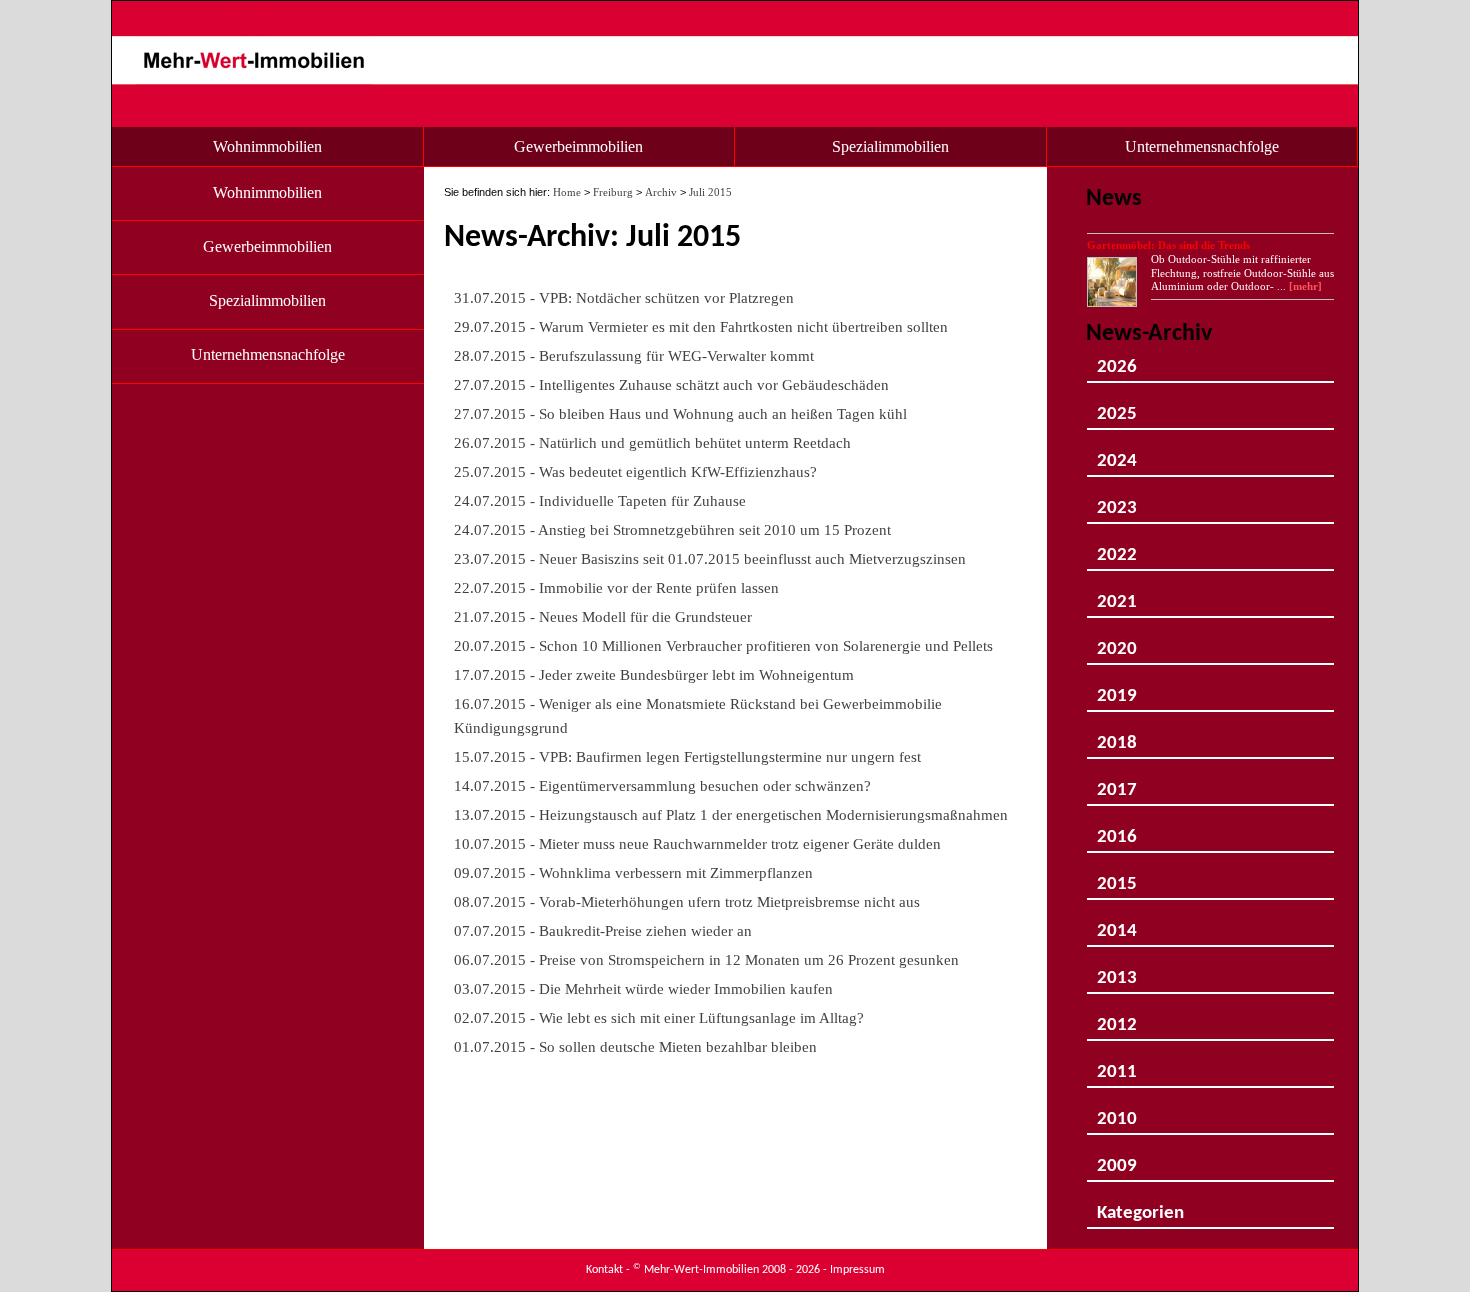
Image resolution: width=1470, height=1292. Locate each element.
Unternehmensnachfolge (1202, 146)
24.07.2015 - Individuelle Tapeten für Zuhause (600, 500)
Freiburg (613, 192)
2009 (1117, 1158)
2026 (1117, 359)
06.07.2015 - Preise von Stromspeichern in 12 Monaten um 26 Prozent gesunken (706, 959)
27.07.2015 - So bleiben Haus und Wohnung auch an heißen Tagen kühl (680, 413)
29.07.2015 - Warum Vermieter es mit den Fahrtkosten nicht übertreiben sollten (701, 326)
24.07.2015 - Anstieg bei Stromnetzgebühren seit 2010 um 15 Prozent (672, 529)
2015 (1117, 876)
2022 (1117, 547)
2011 (1117, 1064)
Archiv (661, 192)
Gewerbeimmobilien (578, 146)
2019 (1117, 688)
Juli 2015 (710, 192)
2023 (1117, 500)
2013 (1117, 970)
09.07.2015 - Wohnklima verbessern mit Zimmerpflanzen (633, 872)
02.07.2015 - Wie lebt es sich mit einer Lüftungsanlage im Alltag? (659, 1017)
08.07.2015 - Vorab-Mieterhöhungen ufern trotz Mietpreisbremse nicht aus (687, 901)
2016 (1117, 829)
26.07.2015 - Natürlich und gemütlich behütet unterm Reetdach (652, 442)
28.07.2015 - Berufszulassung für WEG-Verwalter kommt (634, 355)
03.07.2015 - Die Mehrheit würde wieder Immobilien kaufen (643, 988)
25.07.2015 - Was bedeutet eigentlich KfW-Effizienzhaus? (635, 471)
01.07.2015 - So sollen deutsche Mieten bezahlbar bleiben (635, 1046)
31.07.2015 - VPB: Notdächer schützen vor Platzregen (624, 297)
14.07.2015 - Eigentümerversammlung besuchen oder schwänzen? (662, 785)
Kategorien (1140, 1205)
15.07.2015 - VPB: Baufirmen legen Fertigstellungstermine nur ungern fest (687, 756)
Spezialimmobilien (890, 146)
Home (567, 192)
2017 (1117, 782)
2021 (1117, 594)
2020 (1117, 641)
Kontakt (604, 1270)
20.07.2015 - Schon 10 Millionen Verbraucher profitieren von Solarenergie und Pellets (723, 645)
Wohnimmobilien (267, 146)
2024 (1117, 453)
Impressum (857, 1270)
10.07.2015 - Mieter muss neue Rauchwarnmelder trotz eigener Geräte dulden (697, 843)
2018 (1117, 735)
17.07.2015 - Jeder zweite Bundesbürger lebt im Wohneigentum (654, 674)
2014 (1117, 923)
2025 (1117, 406)
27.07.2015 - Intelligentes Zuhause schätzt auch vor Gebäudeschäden (671, 384)
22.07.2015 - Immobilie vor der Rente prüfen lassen (616, 587)
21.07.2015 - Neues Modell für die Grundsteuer (603, 616)
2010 (1117, 1111)
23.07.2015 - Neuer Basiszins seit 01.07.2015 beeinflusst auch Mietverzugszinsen (710, 558)
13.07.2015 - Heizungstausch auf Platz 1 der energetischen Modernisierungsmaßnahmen (731, 814)
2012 (1117, 1017)
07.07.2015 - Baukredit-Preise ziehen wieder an (603, 930)
